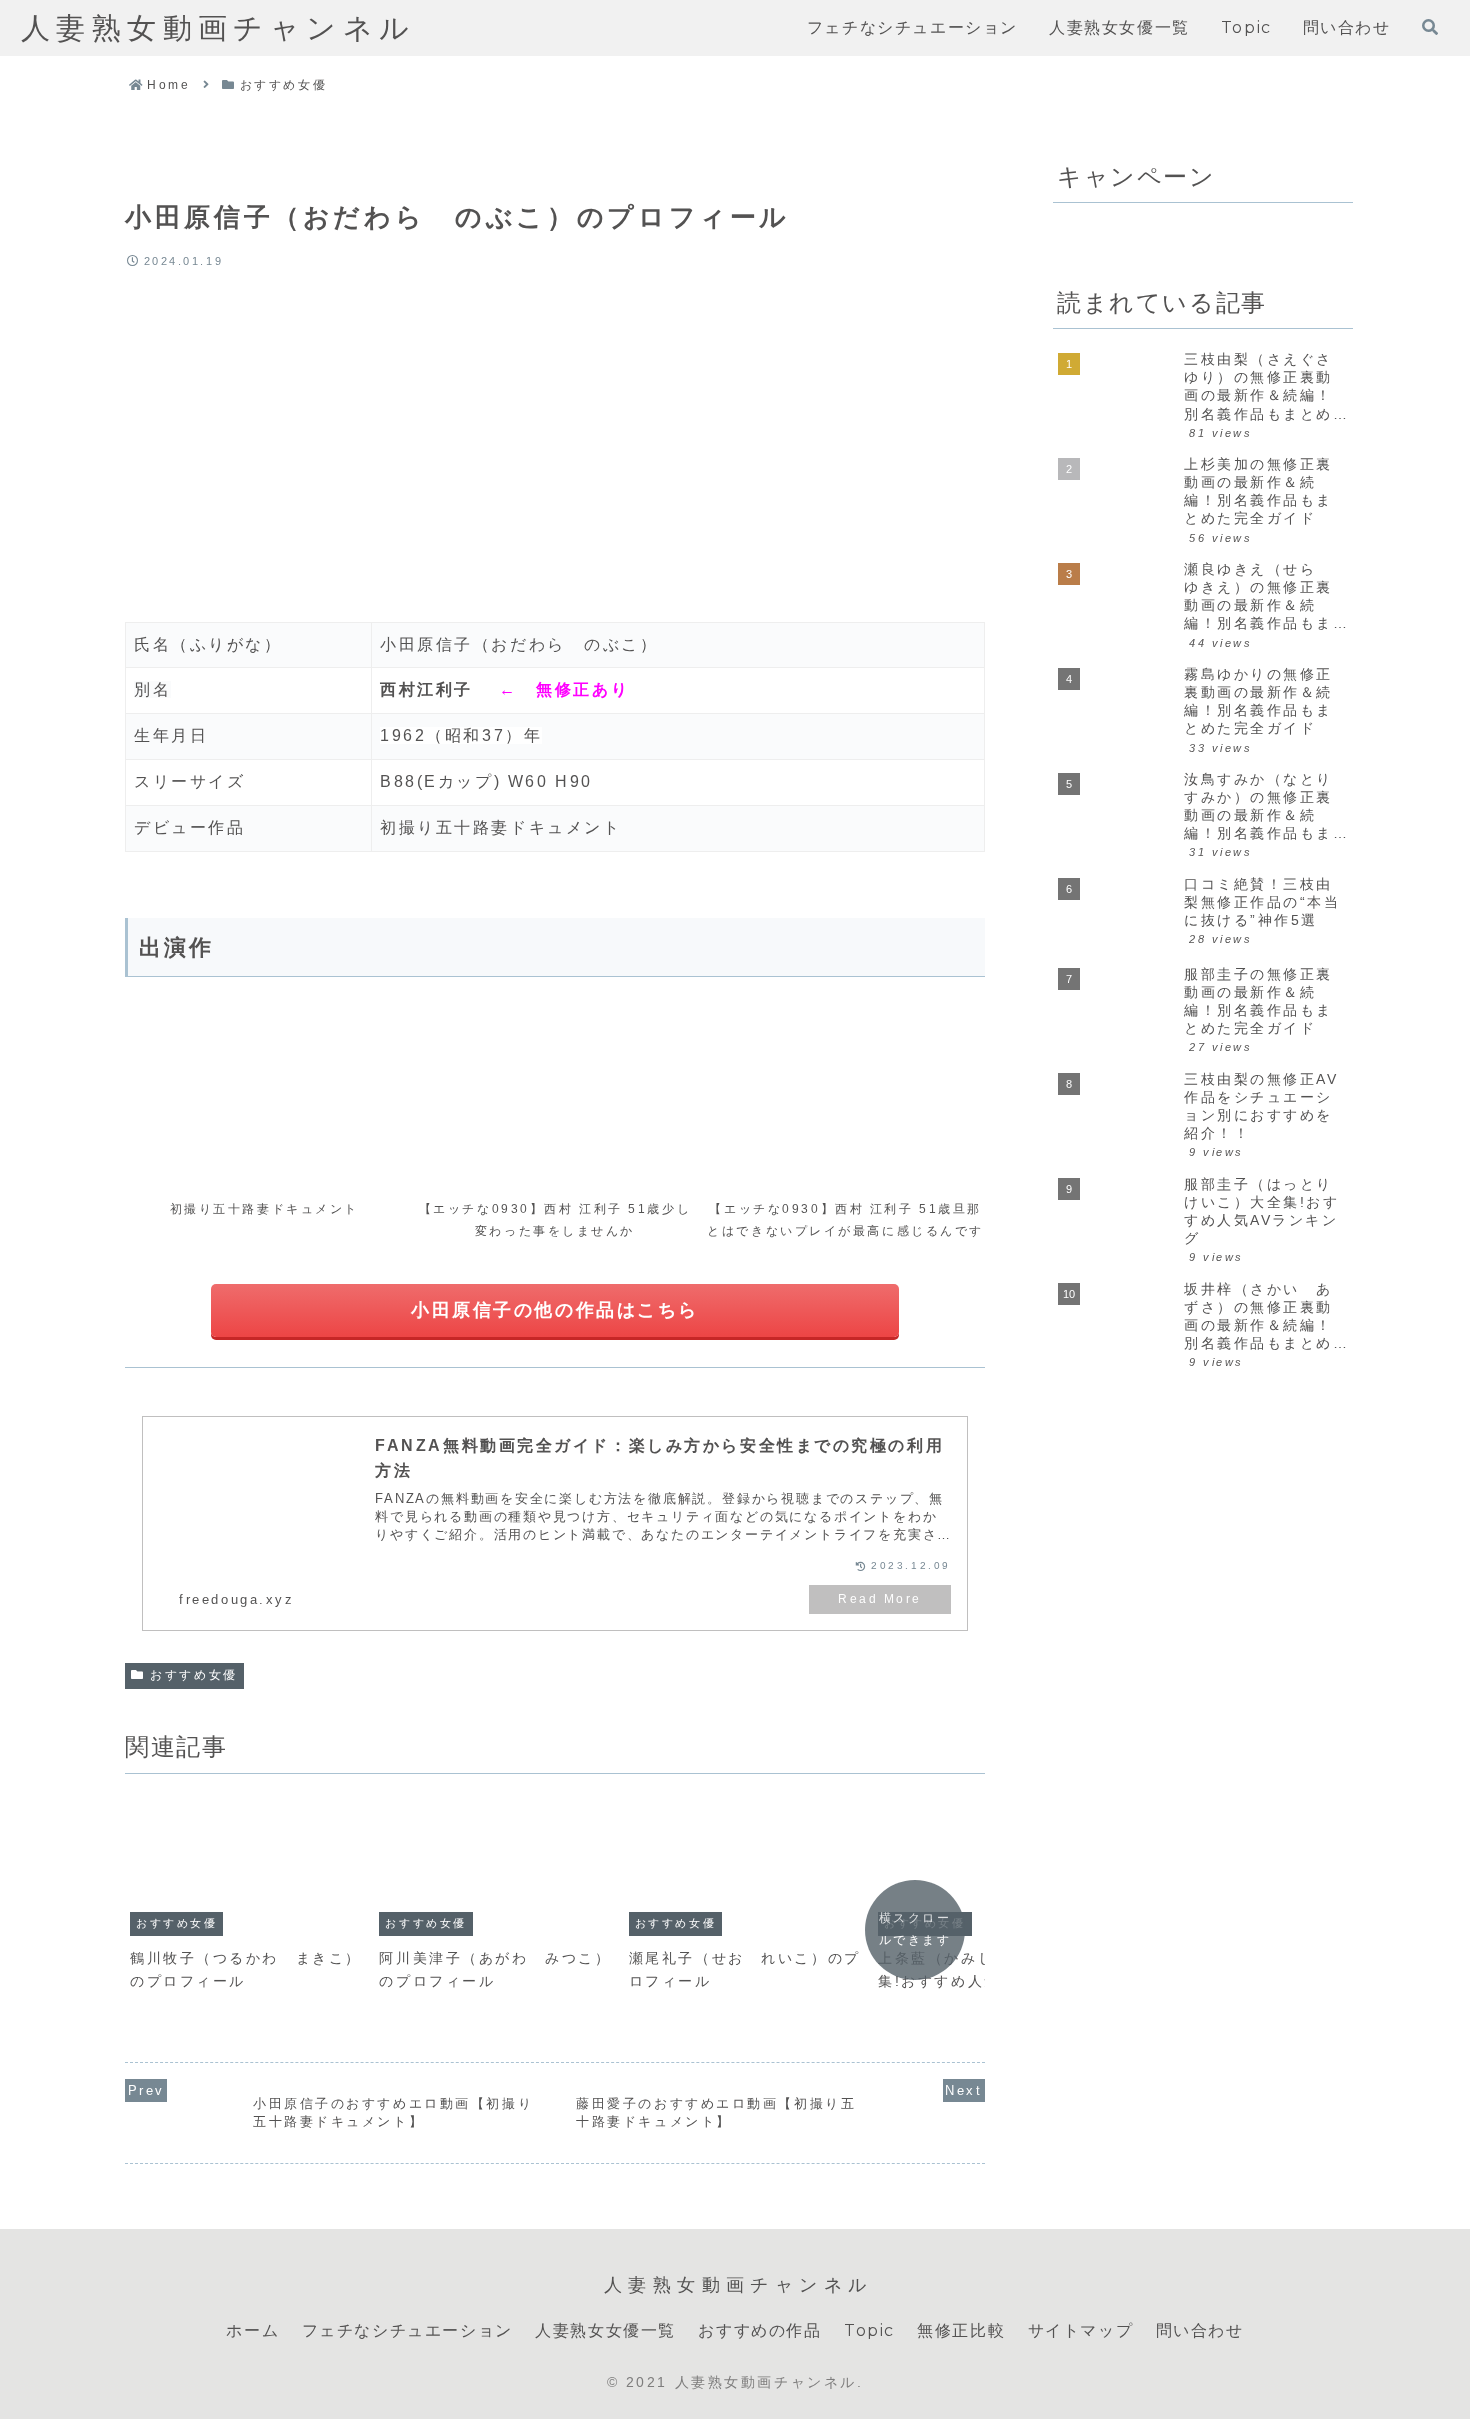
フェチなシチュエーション (407, 2330)
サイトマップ (1081, 2330)
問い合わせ (1200, 2330)
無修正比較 (961, 2330)
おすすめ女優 (193, 1675)
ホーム (252, 2330)
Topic (869, 2330)
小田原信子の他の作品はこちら (555, 1310)
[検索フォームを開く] (1430, 27)
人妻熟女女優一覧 (605, 2330)
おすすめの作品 (759, 2330)
